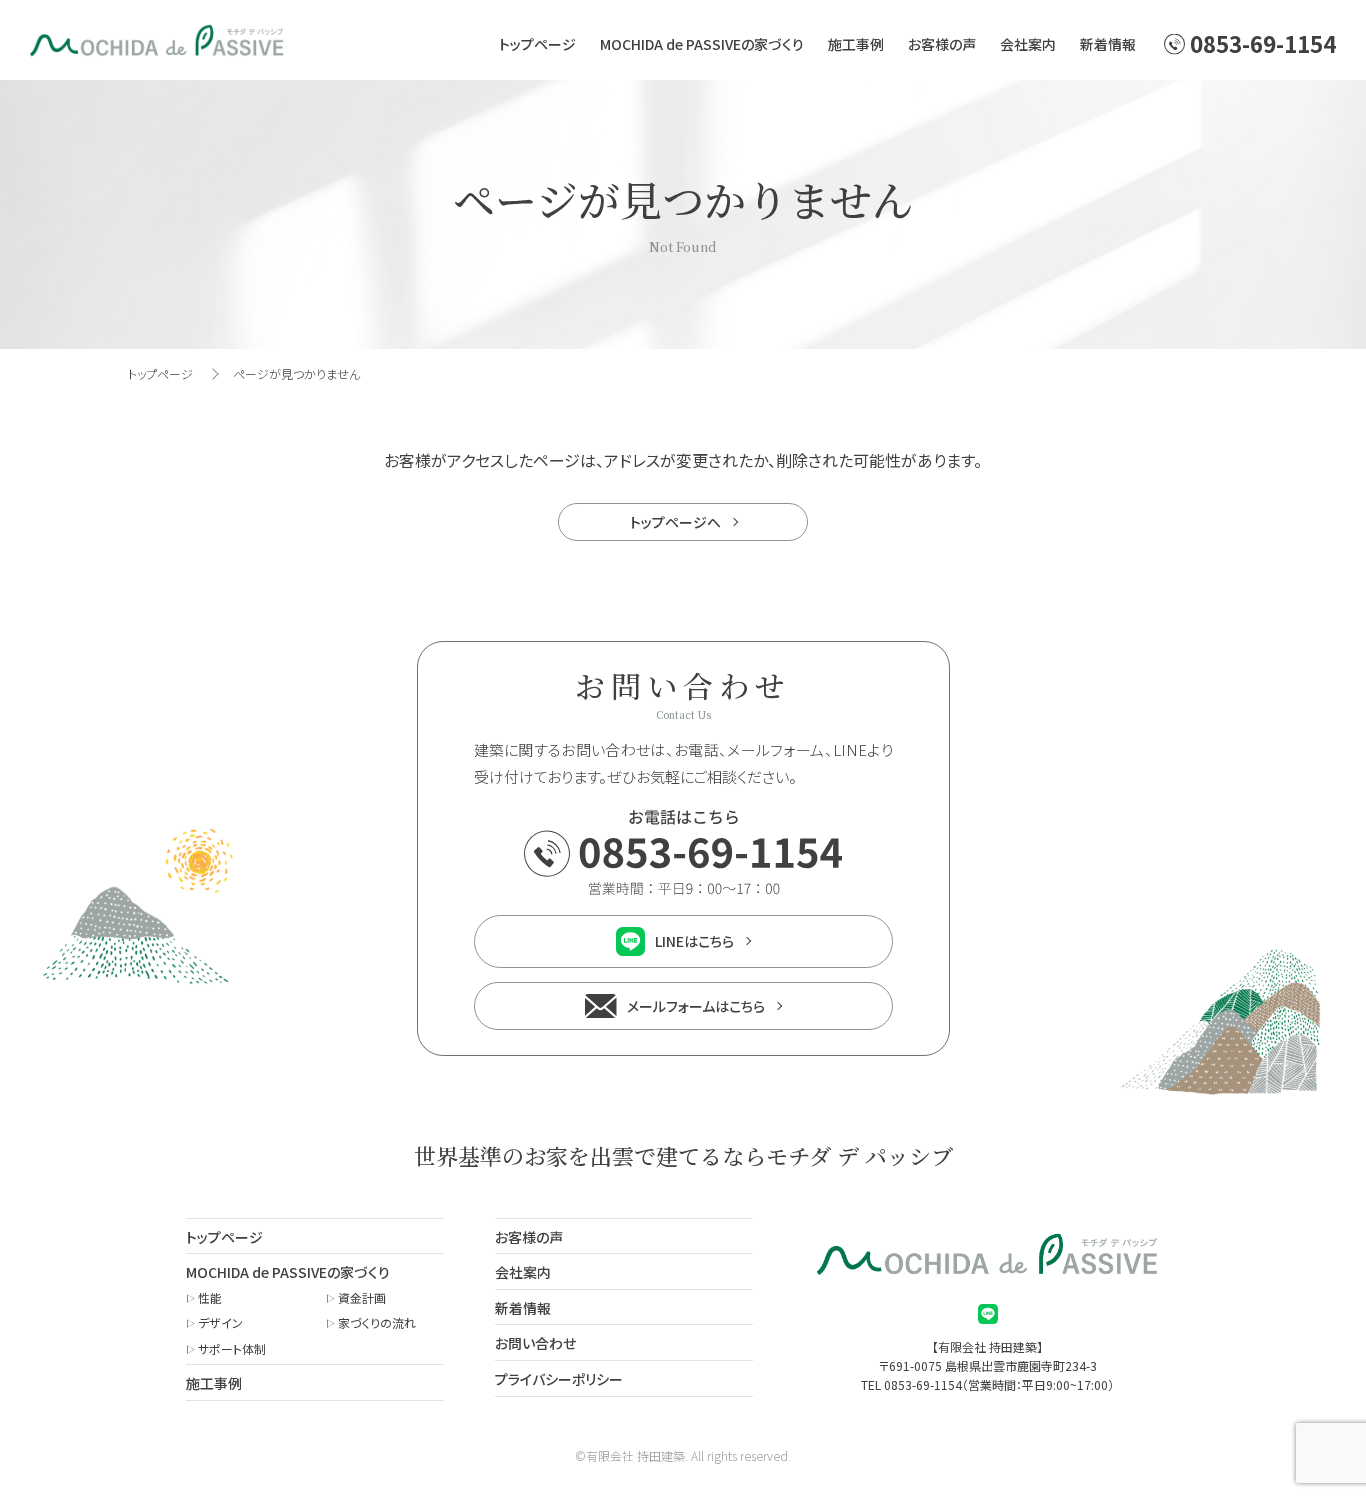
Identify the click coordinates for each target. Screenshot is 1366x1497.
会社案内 (1028, 44)
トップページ (537, 44)
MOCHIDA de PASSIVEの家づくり (702, 44)
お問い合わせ (535, 1343)
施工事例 (856, 44)
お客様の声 (942, 44)
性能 (210, 1297)
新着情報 (1108, 44)
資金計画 (362, 1297)
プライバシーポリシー (559, 1379)
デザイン (220, 1322)
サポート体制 (232, 1348)
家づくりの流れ (377, 1322)
